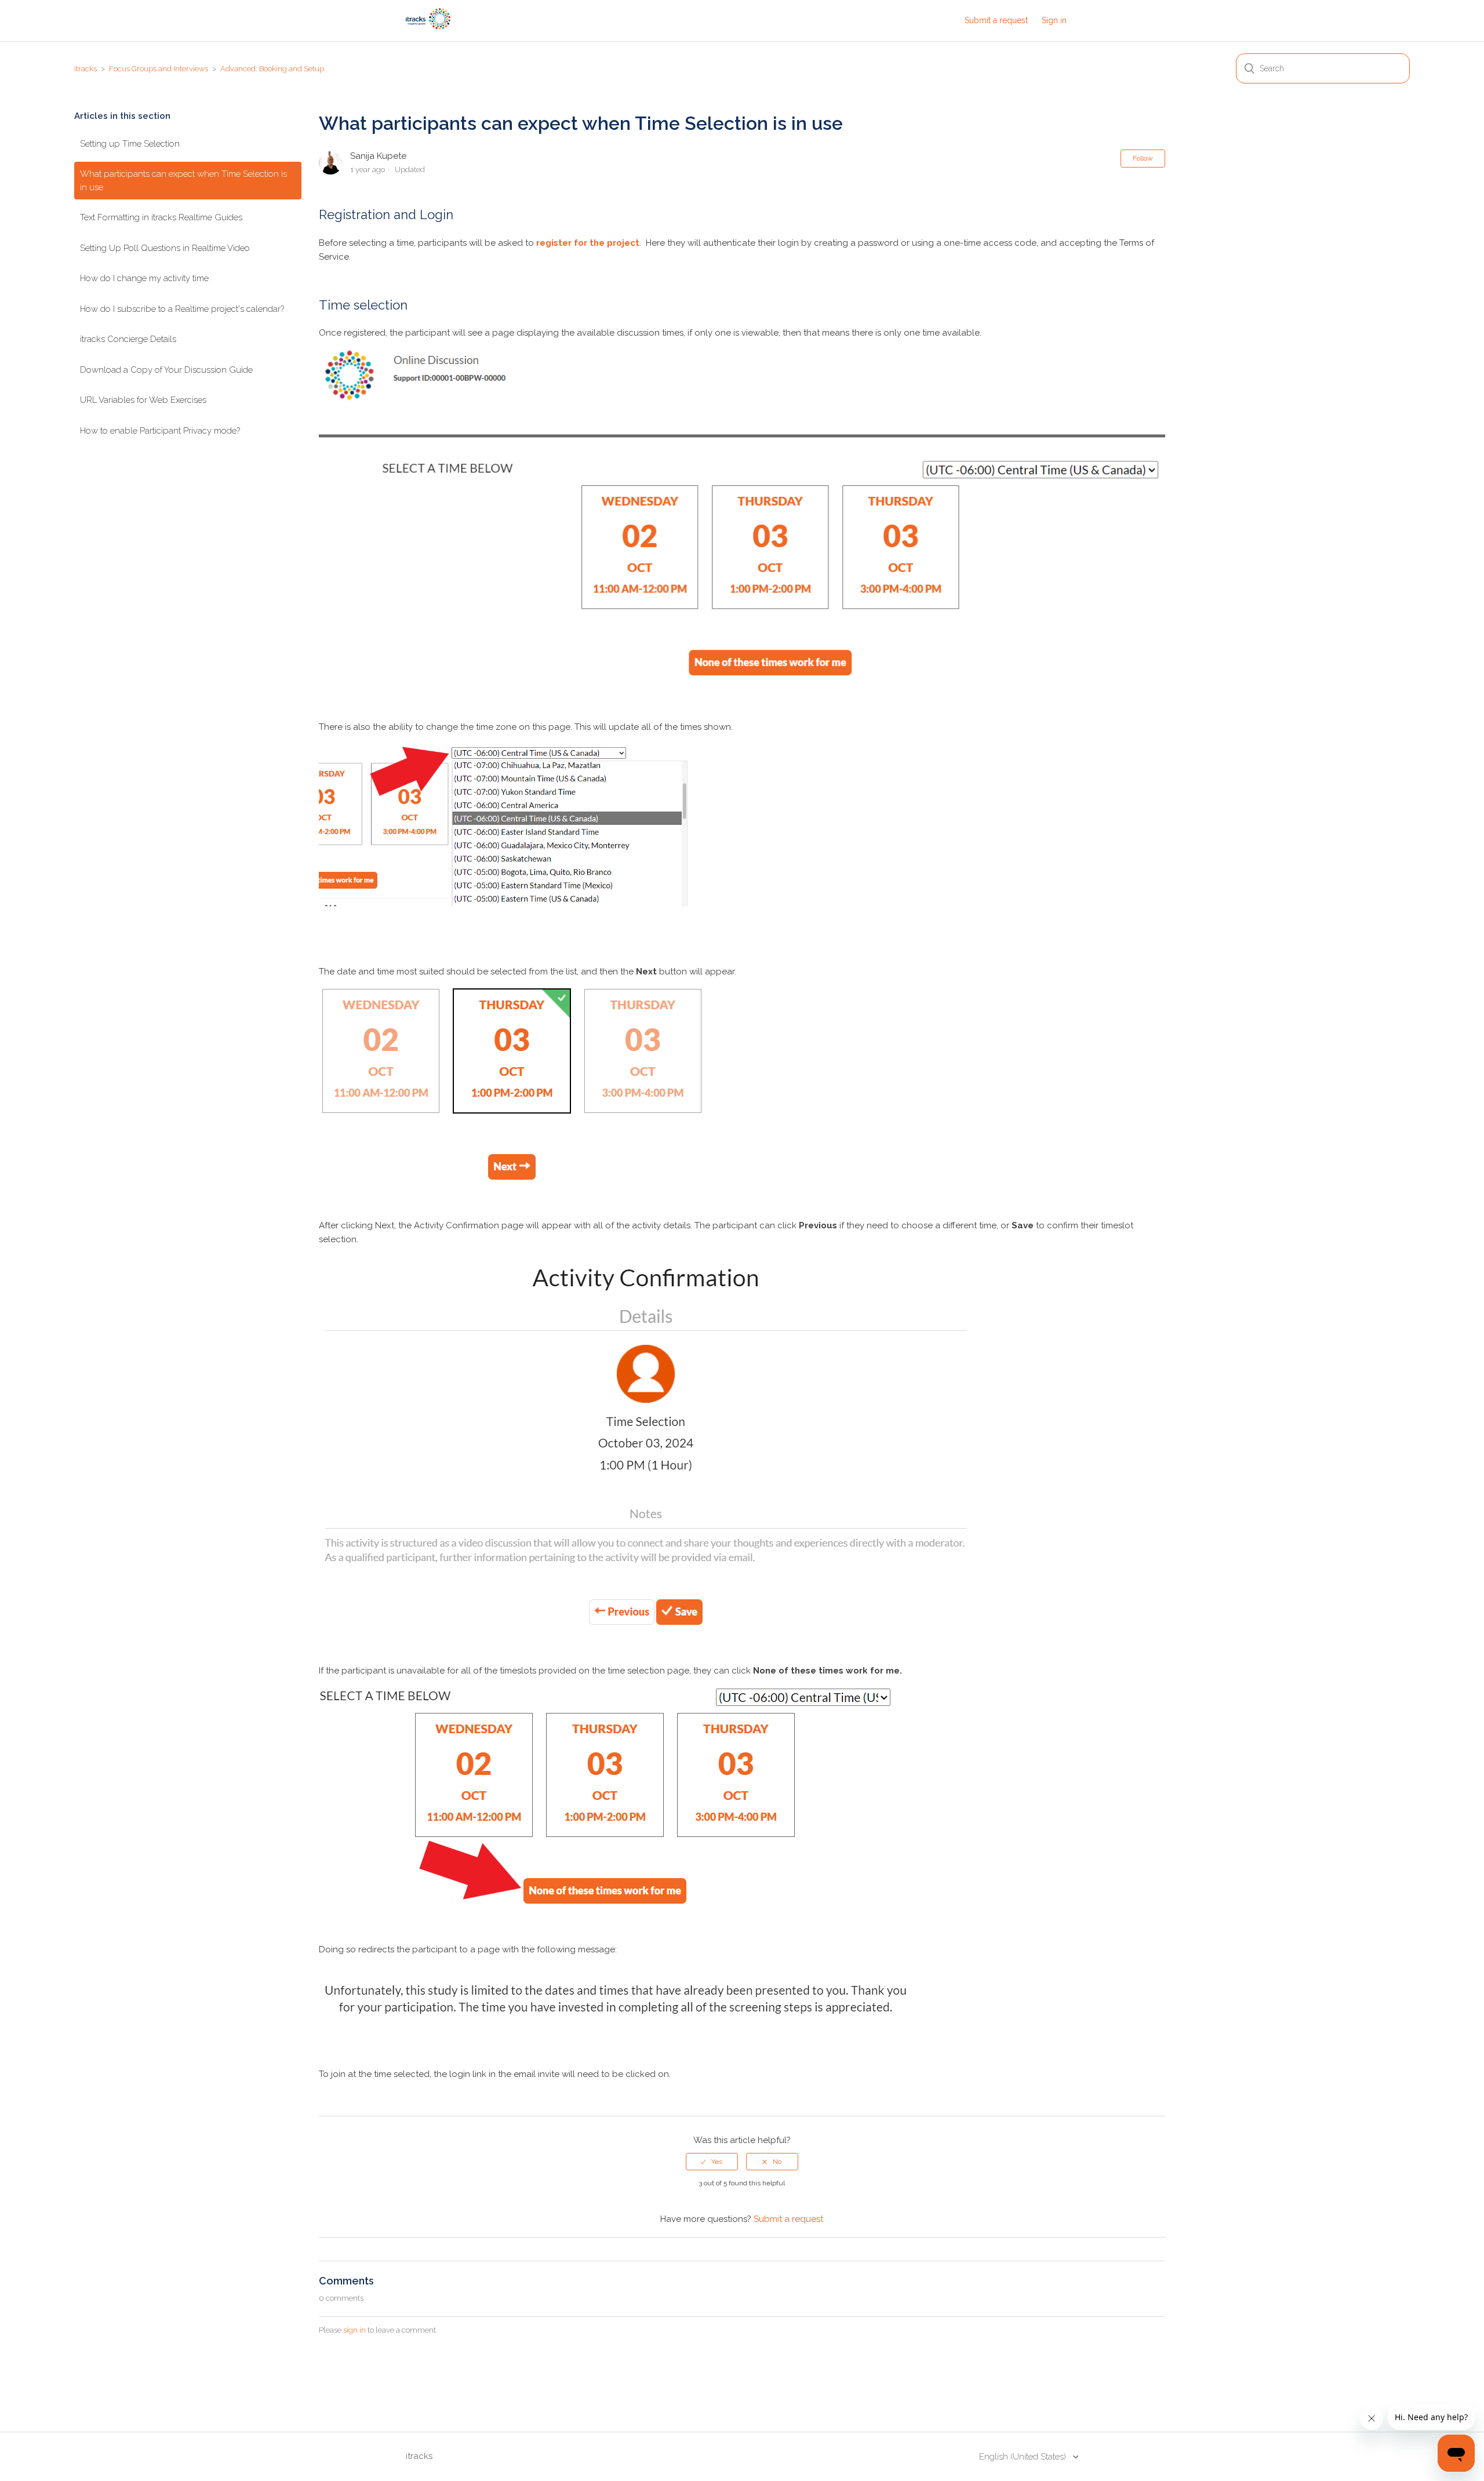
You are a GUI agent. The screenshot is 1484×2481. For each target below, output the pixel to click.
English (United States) (1024, 2457)
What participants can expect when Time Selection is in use (183, 181)
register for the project (588, 243)
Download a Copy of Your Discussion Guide (166, 370)
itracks (86, 69)
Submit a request (996, 20)
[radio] (712, 2162)
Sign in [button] (1054, 20)
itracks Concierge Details (128, 339)
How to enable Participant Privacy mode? (160, 431)
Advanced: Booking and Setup (272, 69)
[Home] (428, 27)
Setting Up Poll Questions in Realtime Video (165, 248)
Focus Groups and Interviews (159, 69)
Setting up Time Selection (130, 144)
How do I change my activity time (144, 278)
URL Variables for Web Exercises (143, 400)
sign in (354, 2330)
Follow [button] (1143, 158)
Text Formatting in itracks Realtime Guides (161, 217)
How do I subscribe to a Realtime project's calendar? (182, 309)
